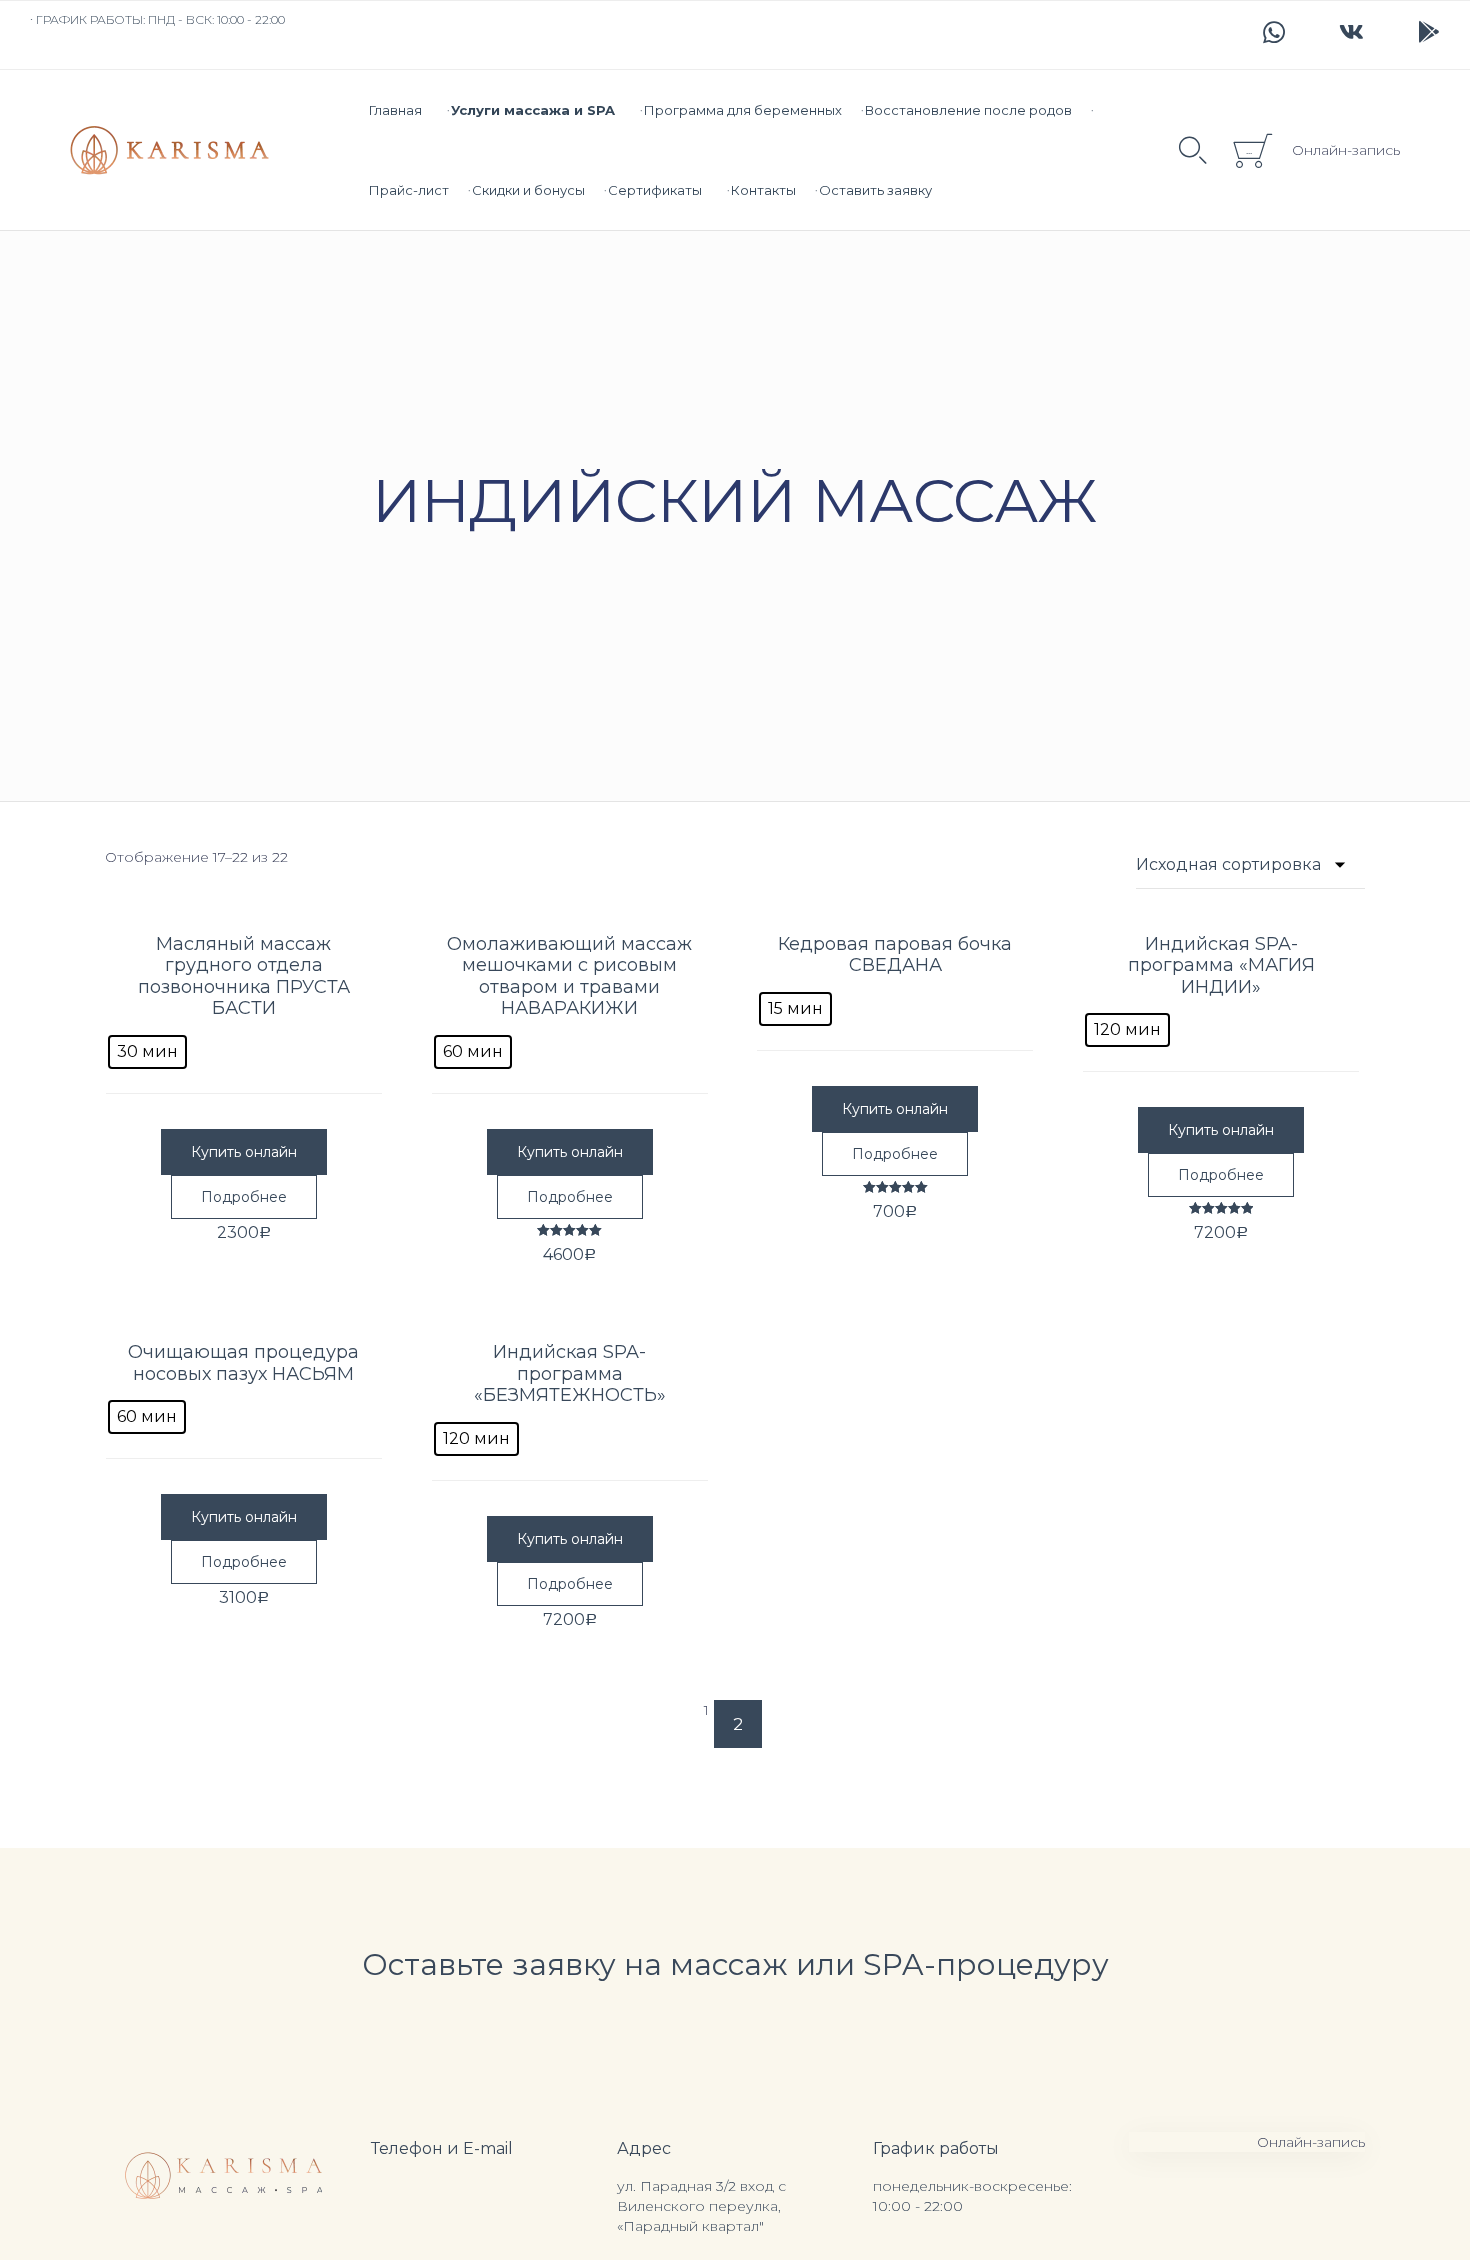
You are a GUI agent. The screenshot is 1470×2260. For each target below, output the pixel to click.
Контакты (763, 190)
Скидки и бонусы (528, 190)
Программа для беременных (743, 110)
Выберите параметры (244, 910)
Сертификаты (655, 190)
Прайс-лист (409, 190)
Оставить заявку (875, 190)
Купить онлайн (244, 1152)
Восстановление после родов (968, 110)
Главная (395, 110)
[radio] (147, 1052)
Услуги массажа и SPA (533, 110)
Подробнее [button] (244, 1197)
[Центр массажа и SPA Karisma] (169, 150)
